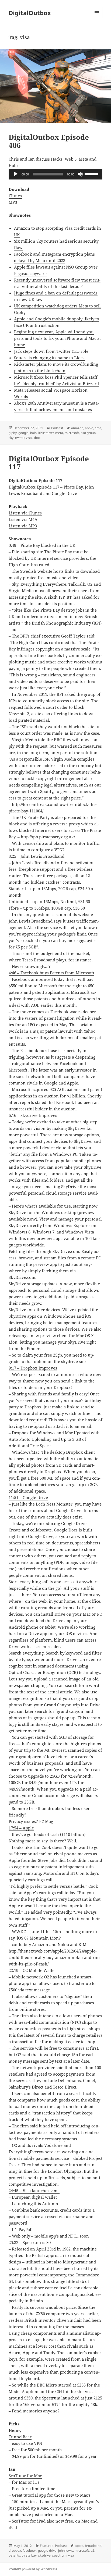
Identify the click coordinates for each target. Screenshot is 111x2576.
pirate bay (29, 2555)
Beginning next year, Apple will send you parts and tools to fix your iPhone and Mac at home (57, 338)
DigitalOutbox (30, 13)
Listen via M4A (23, 519)
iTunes (15, 196)
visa (29, 438)
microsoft (72, 433)
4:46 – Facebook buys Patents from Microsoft (51, 973)
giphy (13, 433)
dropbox (15, 2550)
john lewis (66, 2550)
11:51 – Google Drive (28, 1497)
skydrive (44, 2555)
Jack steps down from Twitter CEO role (51, 351)
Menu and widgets (97, 18)
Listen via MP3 (23, 526)
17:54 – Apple (21, 1828)
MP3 (13, 202)
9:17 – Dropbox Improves (33, 1368)
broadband (93, 2546)
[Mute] (80, 174)
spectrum (59, 2555)
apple (89, 428)
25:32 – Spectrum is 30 (30, 2242)
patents (14, 2555)
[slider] (92, 174)
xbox (37, 438)
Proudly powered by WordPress (33, 2569)
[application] (56, 174)
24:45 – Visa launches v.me (34, 2191)
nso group (88, 433)
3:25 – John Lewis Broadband (37, 856)
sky (11, 438)
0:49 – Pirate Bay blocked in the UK (42, 545)
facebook (30, 2550)
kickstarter (46, 433)
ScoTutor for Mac (25, 2476)
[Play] (16, 174)
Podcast (57, 428)
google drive (47, 2550)
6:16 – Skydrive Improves (33, 1115)
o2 (92, 2550)
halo (33, 433)
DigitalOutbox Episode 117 (49, 463)
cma (98, 428)
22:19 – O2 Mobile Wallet (32, 1970)
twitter (20, 438)
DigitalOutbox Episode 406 (49, 141)
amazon (77, 428)
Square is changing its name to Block (49, 358)
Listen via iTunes (25, 513)
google (23, 433)
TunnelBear (20, 2437)
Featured (47, 2546)
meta (59, 433)
